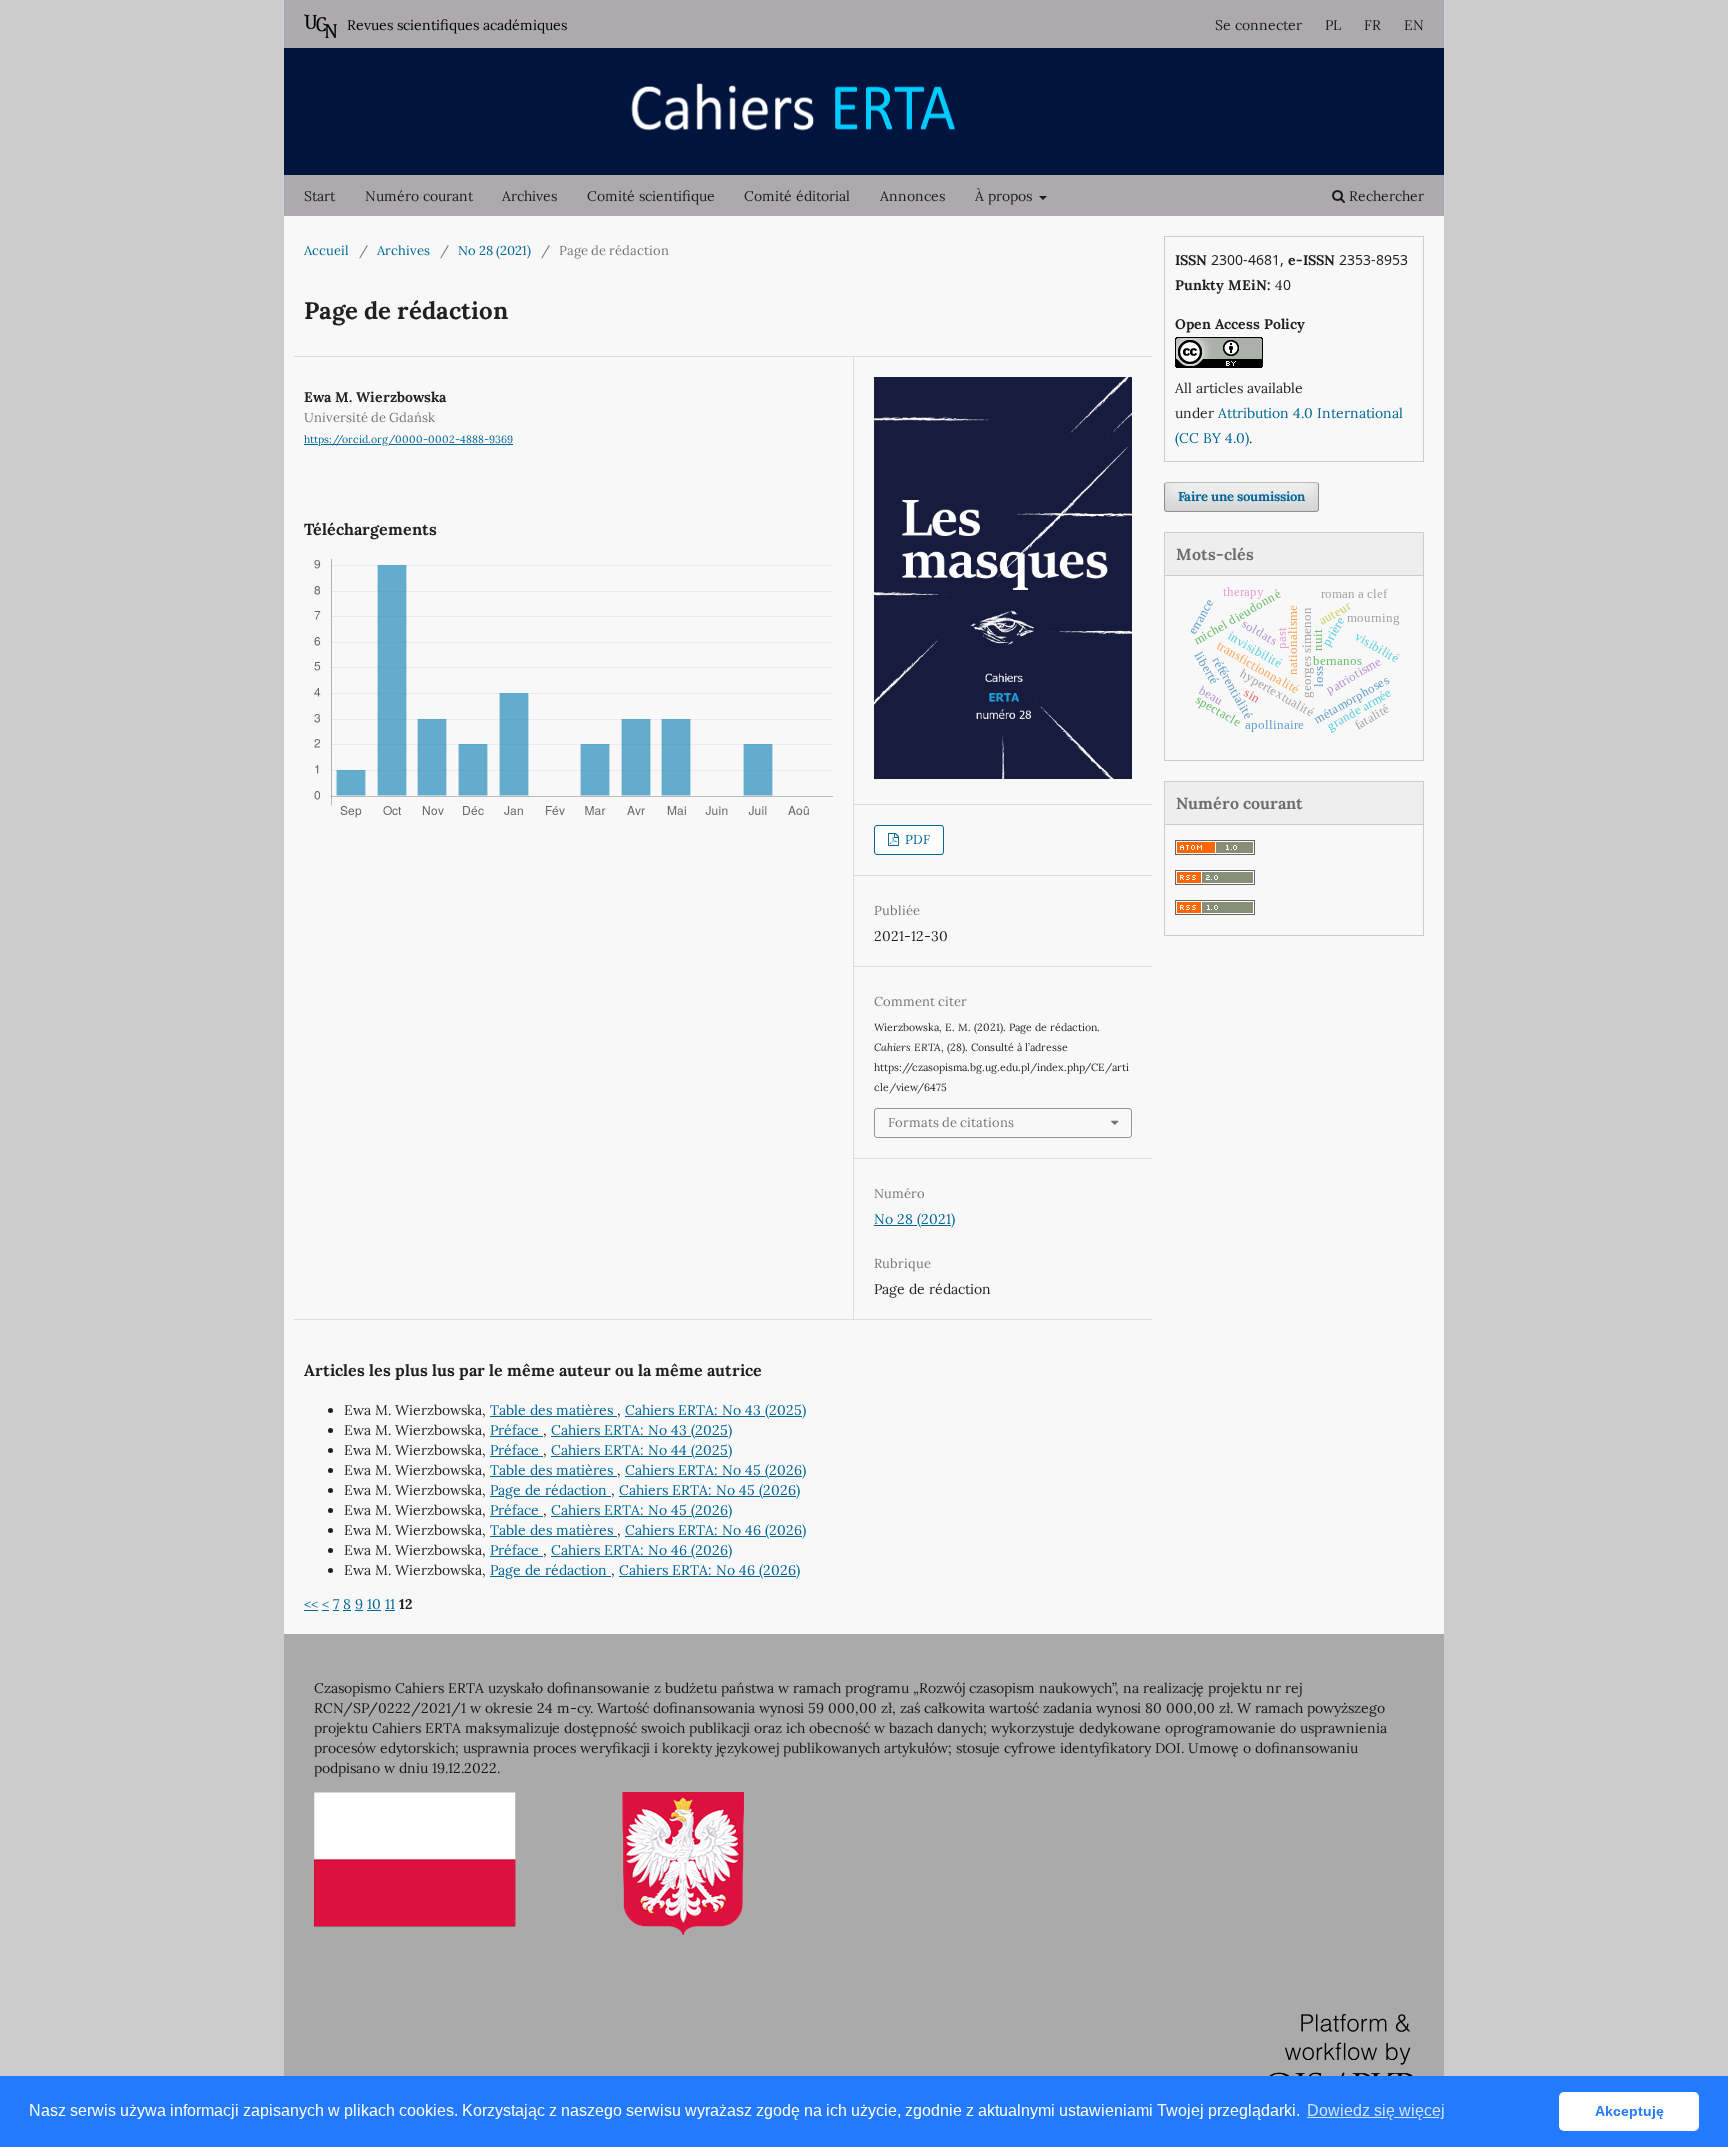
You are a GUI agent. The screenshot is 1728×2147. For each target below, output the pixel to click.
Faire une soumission (1241, 496)
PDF (916, 839)
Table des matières (553, 1410)
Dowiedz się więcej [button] (1376, 2110)
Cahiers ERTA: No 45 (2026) (715, 1470)
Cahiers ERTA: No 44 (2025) (641, 1450)
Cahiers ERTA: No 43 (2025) (715, 1410)
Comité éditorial (797, 196)
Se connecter (1258, 25)
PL (1333, 25)
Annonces (912, 196)
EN (1414, 25)
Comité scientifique (651, 196)
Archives (529, 196)
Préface (516, 1430)
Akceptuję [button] (1629, 2111)
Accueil (326, 250)
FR (1372, 25)
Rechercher (1384, 196)
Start (319, 196)
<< (311, 1604)
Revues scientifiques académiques (457, 25)
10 (374, 1604)
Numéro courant (419, 196)
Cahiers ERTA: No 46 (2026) (715, 1530)
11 (390, 1604)
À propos (1005, 196)
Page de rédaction (550, 1490)
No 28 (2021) (494, 250)
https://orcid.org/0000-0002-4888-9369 (408, 439)
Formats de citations (951, 1122)
